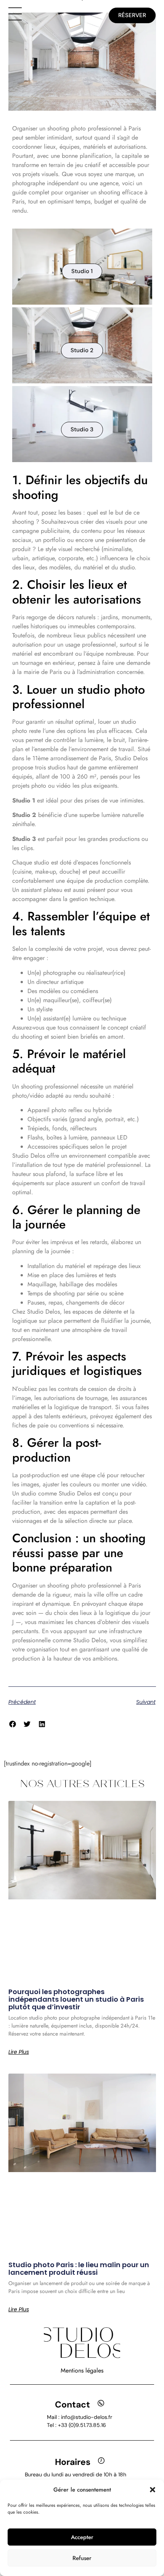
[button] (153, 2490)
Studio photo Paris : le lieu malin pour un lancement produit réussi (79, 2269)
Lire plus (19, 2052)
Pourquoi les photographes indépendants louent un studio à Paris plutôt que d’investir (76, 1999)
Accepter (82, 2537)
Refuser (82, 2558)
